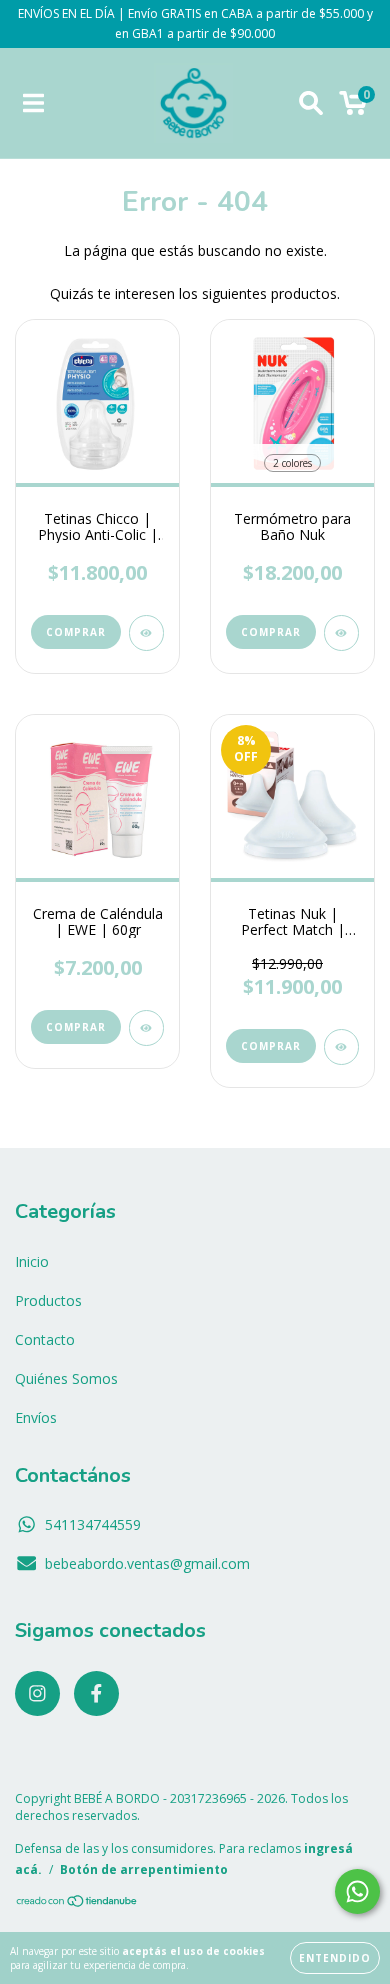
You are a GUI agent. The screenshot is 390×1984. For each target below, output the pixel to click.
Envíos (36, 1417)
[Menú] (33, 103)
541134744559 (93, 1524)
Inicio (32, 1261)
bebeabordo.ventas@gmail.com (147, 1563)
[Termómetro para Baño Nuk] (341, 633)
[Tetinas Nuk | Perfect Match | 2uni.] (341, 1047)
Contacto (45, 1339)
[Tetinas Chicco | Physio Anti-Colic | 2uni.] (146, 633)
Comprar (76, 632)
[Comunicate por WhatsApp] (357, 1891)
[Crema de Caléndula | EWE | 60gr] (146, 1028)
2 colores (292, 463)
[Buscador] (311, 103)
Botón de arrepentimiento (144, 1869)
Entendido (335, 1958)
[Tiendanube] (77, 1903)
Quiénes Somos (66, 1378)
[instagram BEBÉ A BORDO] (37, 1693)
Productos (48, 1300)
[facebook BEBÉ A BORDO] (96, 1693)
